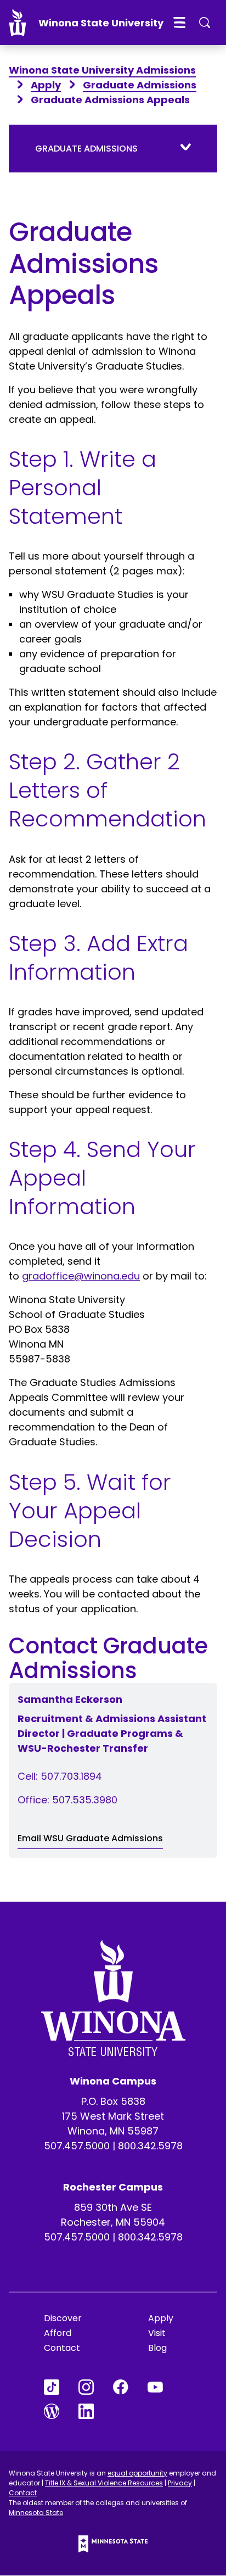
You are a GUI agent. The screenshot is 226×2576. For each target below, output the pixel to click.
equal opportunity (137, 2473)
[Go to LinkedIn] (96, 2411)
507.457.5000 (77, 2146)
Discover (63, 2318)
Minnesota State (36, 2513)
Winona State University (101, 23)
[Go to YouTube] (165, 2387)
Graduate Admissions (140, 85)
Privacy (180, 2483)
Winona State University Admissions (102, 70)
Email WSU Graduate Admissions (90, 1838)
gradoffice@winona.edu (81, 1276)
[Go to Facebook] (130, 2387)
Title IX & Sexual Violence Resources (104, 2483)
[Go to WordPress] (61, 2411)
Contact (62, 2348)
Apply (46, 85)
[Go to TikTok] (61, 2387)
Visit (157, 2333)
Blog (157, 2348)
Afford (58, 2333)
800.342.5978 (150, 2146)
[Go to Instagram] (96, 2387)
